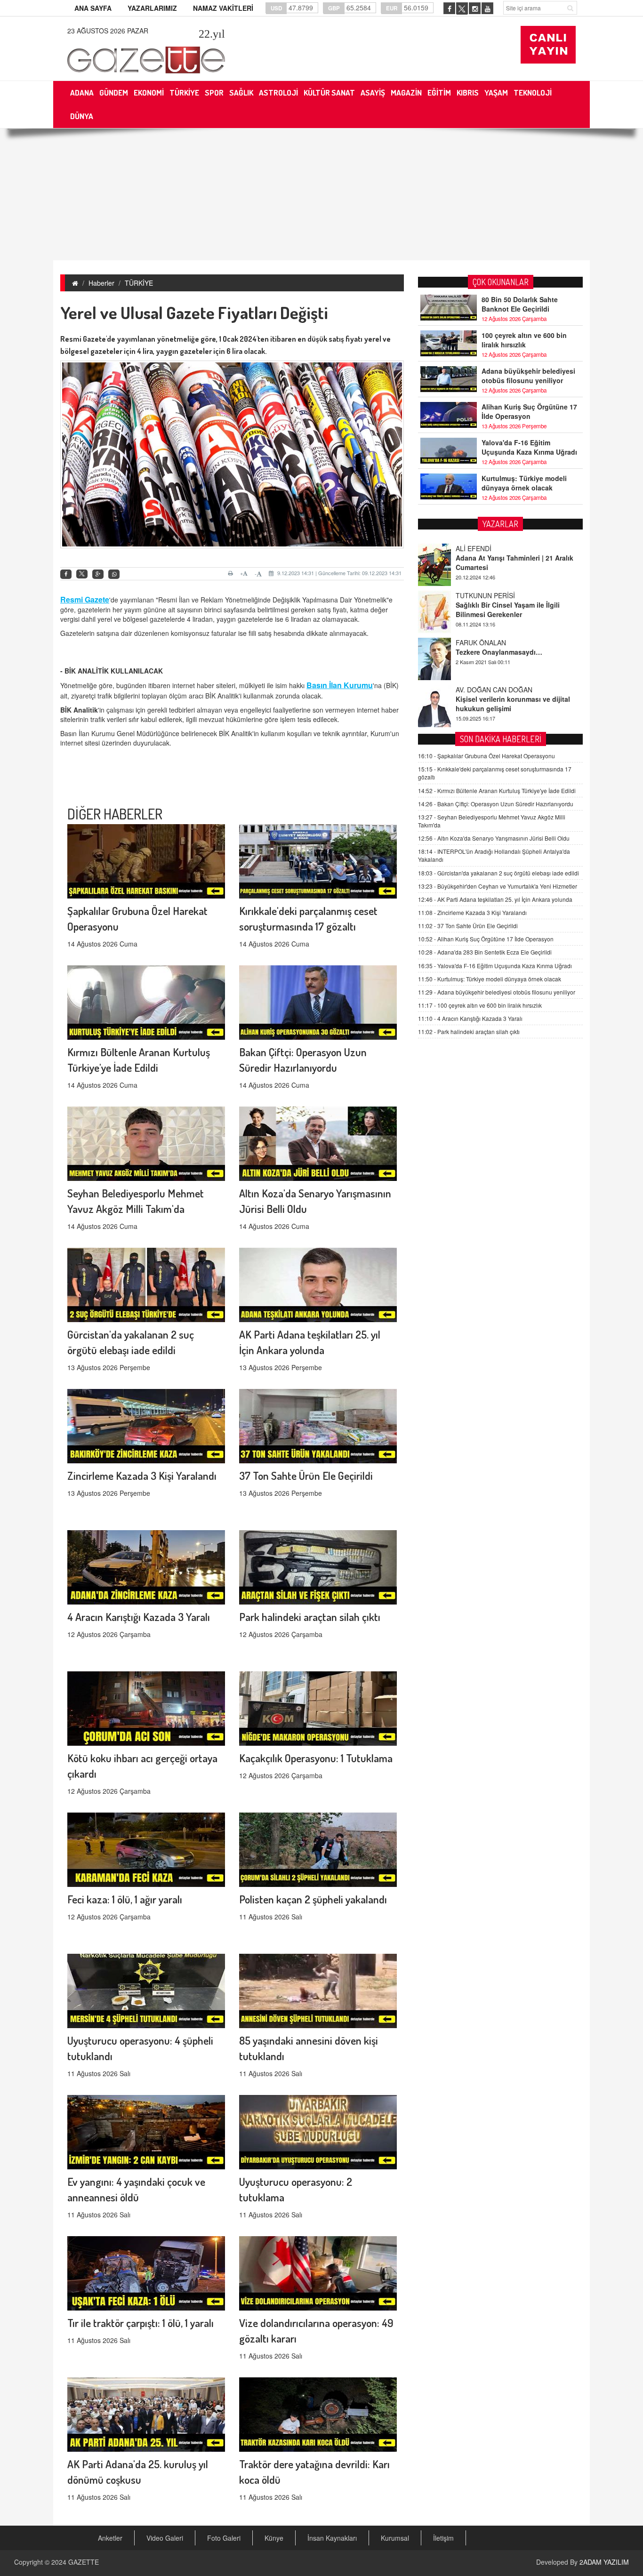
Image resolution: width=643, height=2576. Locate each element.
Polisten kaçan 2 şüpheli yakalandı (313, 1899)
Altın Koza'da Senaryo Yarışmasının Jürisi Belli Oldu (494, 838)
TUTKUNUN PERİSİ (485, 568)
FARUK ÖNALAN (481, 615)
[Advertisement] (321, 194)
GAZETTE (84, 2562)
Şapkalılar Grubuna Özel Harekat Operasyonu (486, 756)
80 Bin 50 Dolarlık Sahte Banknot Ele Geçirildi (520, 304)
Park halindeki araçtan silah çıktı (310, 1617)
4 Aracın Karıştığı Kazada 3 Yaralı (139, 1617)
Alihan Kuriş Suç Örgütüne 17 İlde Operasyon (529, 411)
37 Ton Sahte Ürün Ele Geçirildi (306, 1475)
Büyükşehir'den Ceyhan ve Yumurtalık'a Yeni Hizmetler (498, 886)
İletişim (443, 2538)
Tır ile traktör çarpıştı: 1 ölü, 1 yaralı (141, 2323)
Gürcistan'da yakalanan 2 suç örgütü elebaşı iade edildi (498, 873)
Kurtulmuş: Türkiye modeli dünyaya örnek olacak (524, 483)
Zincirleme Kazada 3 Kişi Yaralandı (142, 1475)
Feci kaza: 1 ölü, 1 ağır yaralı (125, 1899)
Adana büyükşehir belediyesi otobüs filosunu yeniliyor (528, 376)
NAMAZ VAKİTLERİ (223, 8)
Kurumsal (395, 2538)
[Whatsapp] (114, 574)
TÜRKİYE (139, 283)
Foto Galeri (224, 2538)
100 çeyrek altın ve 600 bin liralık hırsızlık (524, 340)
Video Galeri (165, 2538)
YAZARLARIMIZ (152, 8)
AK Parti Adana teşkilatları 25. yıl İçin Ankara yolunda (495, 899)
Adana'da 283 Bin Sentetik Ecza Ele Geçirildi (485, 952)
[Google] (98, 574)
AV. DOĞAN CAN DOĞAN (494, 662)
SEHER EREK (476, 709)
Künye (274, 2538)
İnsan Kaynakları (332, 2538)
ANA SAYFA (93, 8)
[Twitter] (82, 574)
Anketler (110, 2538)
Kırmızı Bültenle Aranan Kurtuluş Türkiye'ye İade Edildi (497, 790)
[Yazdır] (232, 573)
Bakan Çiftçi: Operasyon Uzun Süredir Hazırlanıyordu (496, 804)
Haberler (101, 283)
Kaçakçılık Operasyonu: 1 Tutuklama (316, 1758)
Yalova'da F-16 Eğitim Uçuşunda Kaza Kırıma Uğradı (529, 447)
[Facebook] (66, 574)
